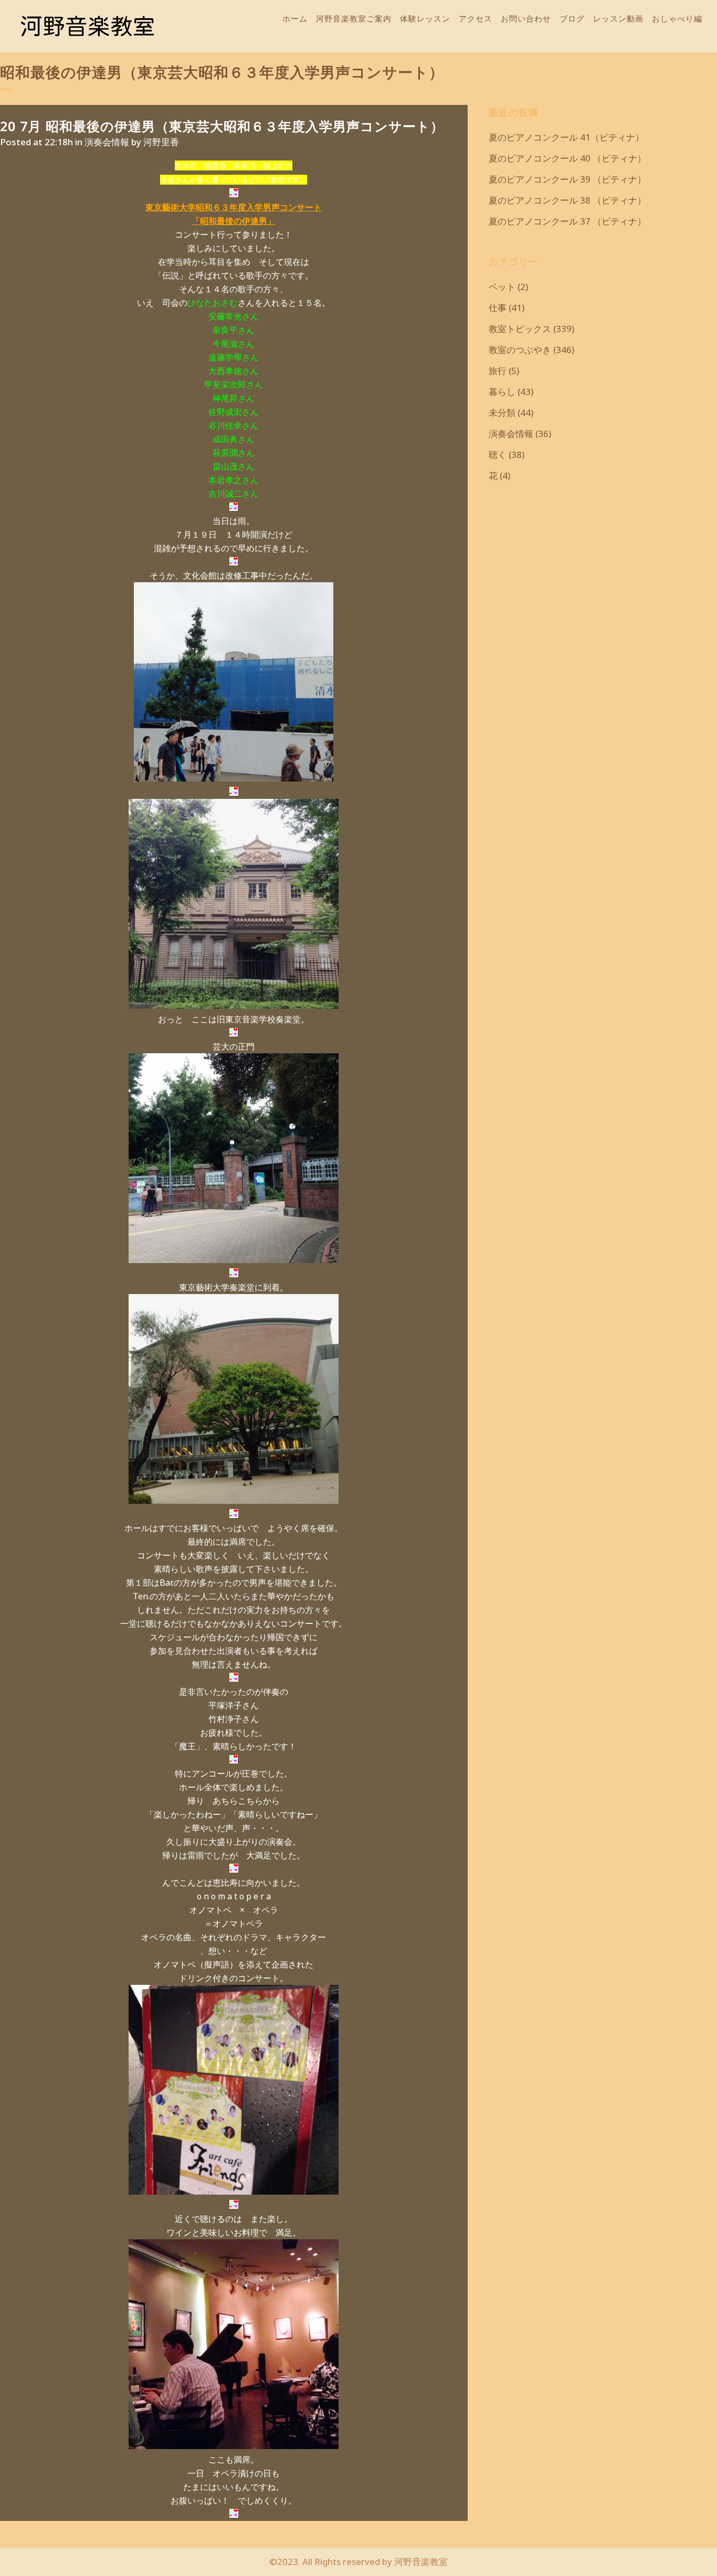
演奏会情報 (107, 142)
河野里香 (161, 142)
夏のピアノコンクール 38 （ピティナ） (567, 200)
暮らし (502, 392)
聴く (498, 455)
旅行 (498, 371)
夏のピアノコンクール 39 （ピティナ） (567, 179)
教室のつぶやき (520, 350)
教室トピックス (520, 329)
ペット (502, 287)
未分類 (502, 413)
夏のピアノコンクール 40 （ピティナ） (567, 158)
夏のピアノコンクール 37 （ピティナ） (567, 221)
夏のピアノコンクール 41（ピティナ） (566, 137)
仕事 (498, 308)
